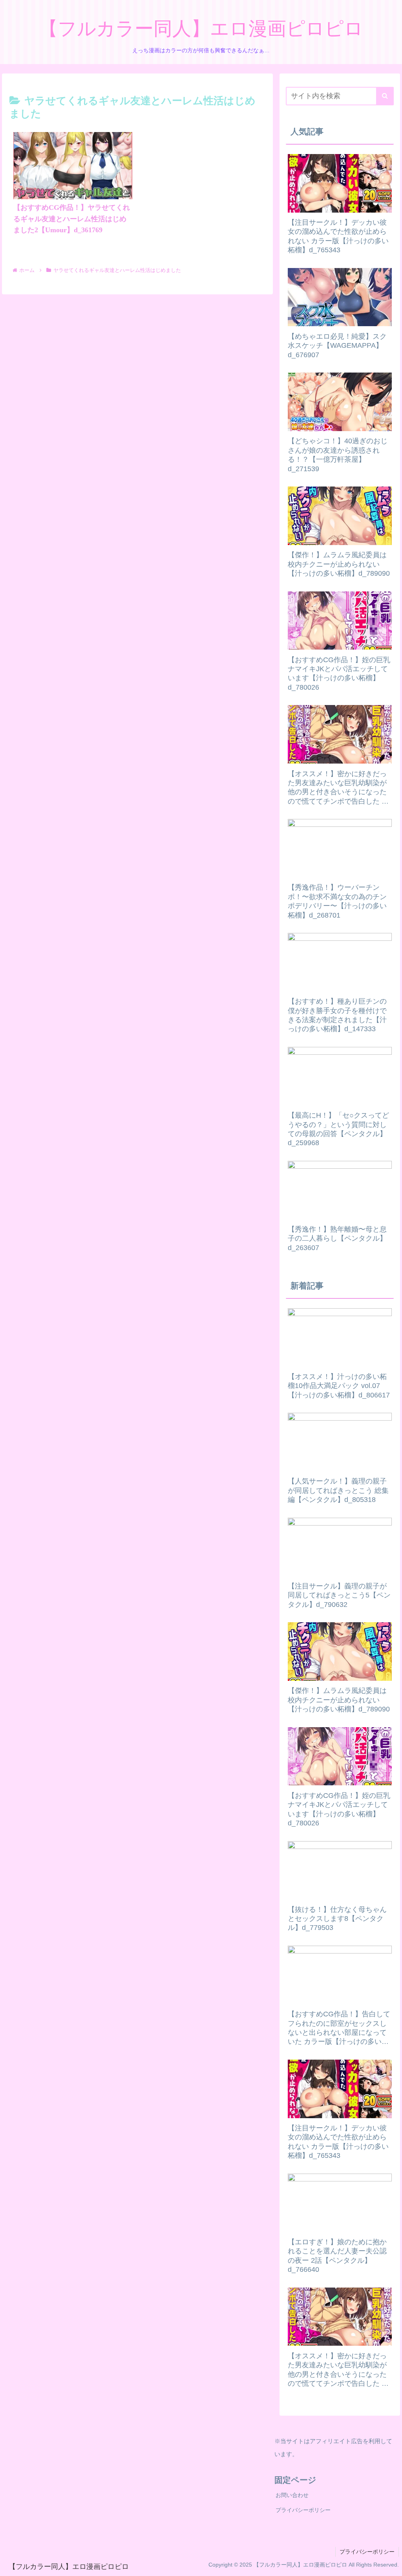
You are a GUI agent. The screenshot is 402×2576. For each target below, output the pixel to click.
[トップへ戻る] (390, 2564)
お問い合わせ (292, 2495)
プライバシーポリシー (303, 2510)
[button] (385, 96)
